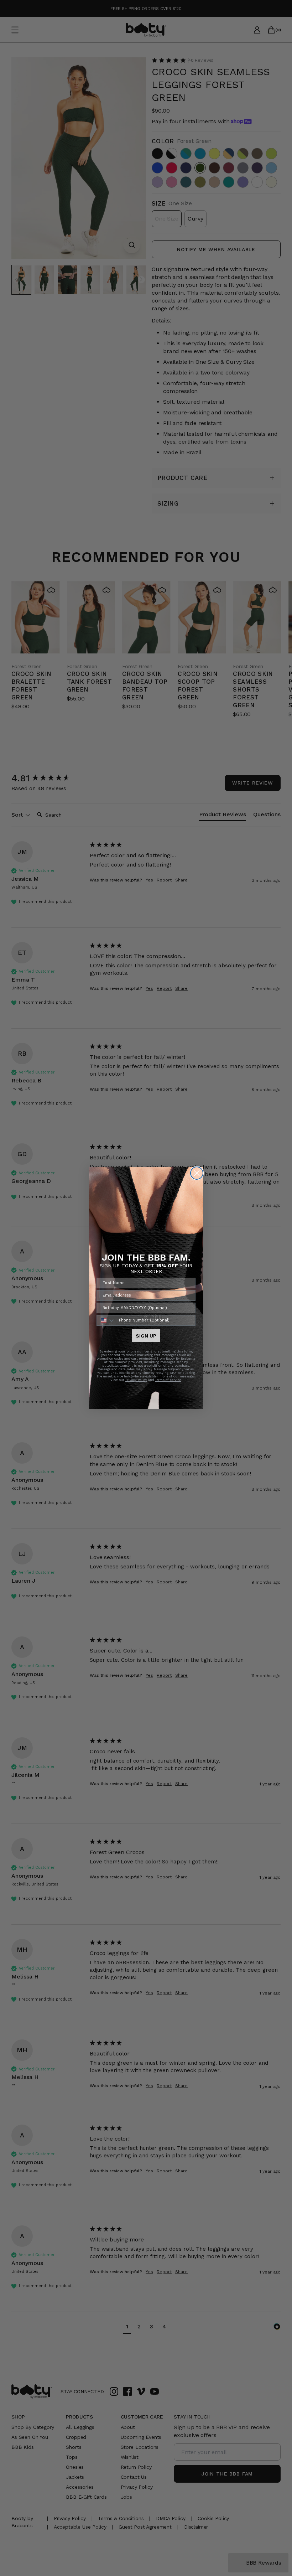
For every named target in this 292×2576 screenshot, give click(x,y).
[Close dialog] (197, 1173)
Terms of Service (168, 1380)
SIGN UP (146, 1336)
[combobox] (106, 1320)
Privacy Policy (136, 1380)
